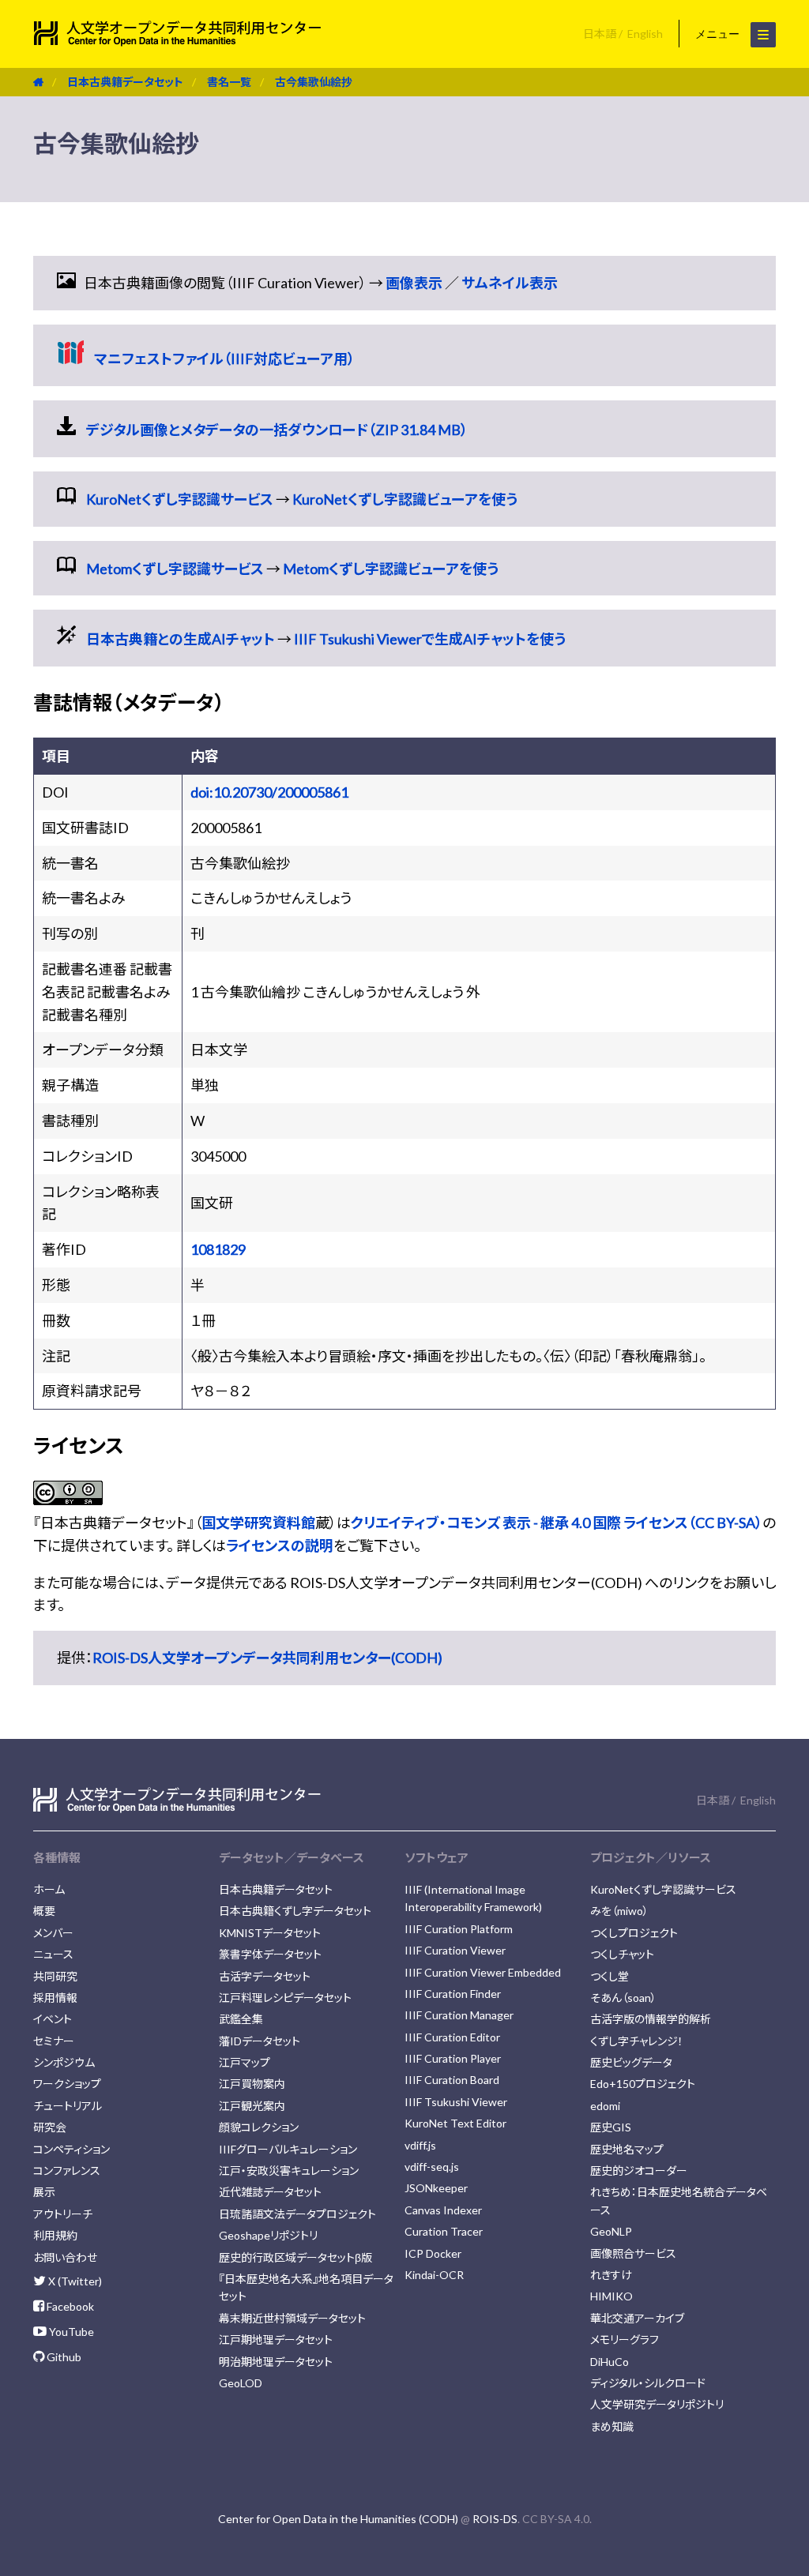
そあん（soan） (623, 1998)
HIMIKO (611, 2296)
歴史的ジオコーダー (639, 2170)
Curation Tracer (444, 2231)
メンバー (53, 1933)
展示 (44, 2192)
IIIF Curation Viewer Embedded (483, 1972)
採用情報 (55, 1998)
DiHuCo (610, 2362)
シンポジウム (64, 2062)
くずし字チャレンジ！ (637, 2041)
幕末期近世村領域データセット (292, 2318)
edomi (605, 2106)
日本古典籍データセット (125, 82)
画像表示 (414, 283)
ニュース (53, 1954)
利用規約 (55, 2235)
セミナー (54, 2041)
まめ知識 (612, 2426)
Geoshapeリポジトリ (268, 2235)
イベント (53, 2019)
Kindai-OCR (434, 2275)
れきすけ (611, 2275)
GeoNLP (611, 2231)
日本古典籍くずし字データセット (295, 1911)
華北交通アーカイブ (637, 2318)
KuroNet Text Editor (455, 2123)
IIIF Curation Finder (453, 1994)
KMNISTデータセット (270, 1933)
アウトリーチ (63, 2214)
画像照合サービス (633, 2253)
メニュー (719, 34)
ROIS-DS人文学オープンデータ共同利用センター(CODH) (267, 1658)
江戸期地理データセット (276, 2339)
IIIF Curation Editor (452, 2037)
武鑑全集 (241, 2019)
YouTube (70, 2332)
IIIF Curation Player (453, 2058)
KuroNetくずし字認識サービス (180, 499)
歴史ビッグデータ (631, 2062)
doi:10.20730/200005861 (269, 792)
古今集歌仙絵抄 (314, 82)
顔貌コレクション (259, 2127)
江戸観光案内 (252, 2106)
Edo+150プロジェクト (643, 2084)
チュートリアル (68, 2106)
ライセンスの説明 (280, 1545)
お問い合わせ (65, 2257)
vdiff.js (420, 2145)
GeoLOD (241, 2383)
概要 (44, 1911)
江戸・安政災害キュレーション (289, 2170)
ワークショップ (67, 2084)
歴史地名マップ (627, 2149)
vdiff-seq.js (432, 2167)
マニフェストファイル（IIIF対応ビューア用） (224, 359)
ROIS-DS (495, 2519)
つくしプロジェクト (634, 1933)
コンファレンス (67, 2170)
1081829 (218, 1249)
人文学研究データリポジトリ (657, 2404)
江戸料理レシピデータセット (285, 1998)
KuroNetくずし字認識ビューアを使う (405, 499)
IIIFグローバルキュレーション (288, 2149)
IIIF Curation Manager (459, 2015)
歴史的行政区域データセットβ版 (295, 2257)
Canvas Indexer (443, 2210)
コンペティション (71, 2149)
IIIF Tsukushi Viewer (456, 2102)
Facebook (69, 2306)
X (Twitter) (74, 2281)
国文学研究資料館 (258, 1523)
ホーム (49, 1889)
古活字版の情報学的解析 (651, 2019)
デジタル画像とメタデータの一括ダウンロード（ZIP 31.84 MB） (277, 430)
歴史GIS (611, 2127)
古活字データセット (265, 1976)
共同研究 (55, 1976)
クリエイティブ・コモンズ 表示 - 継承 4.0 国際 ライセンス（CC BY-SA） (557, 1523)
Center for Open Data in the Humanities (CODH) (338, 2519)
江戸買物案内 (252, 2084)
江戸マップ (245, 2062)
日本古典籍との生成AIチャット (181, 639)
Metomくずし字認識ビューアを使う (391, 569)
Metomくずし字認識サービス (175, 569)
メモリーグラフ (625, 2339)
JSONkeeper (436, 2188)
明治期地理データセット (276, 2362)
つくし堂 (610, 1976)
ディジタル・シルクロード (648, 2383)
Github (63, 2357)
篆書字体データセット (270, 1954)
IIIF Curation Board (452, 2080)
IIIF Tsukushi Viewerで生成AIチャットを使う (430, 639)
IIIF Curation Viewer (455, 1950)
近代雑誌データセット (270, 2192)
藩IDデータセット (260, 2041)
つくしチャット (622, 1954)
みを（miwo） (619, 1911)
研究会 (50, 2127)
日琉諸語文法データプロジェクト (297, 2214)
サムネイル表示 (510, 283)
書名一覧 (229, 82)
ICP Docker (433, 2253)
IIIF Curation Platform (459, 1929)
